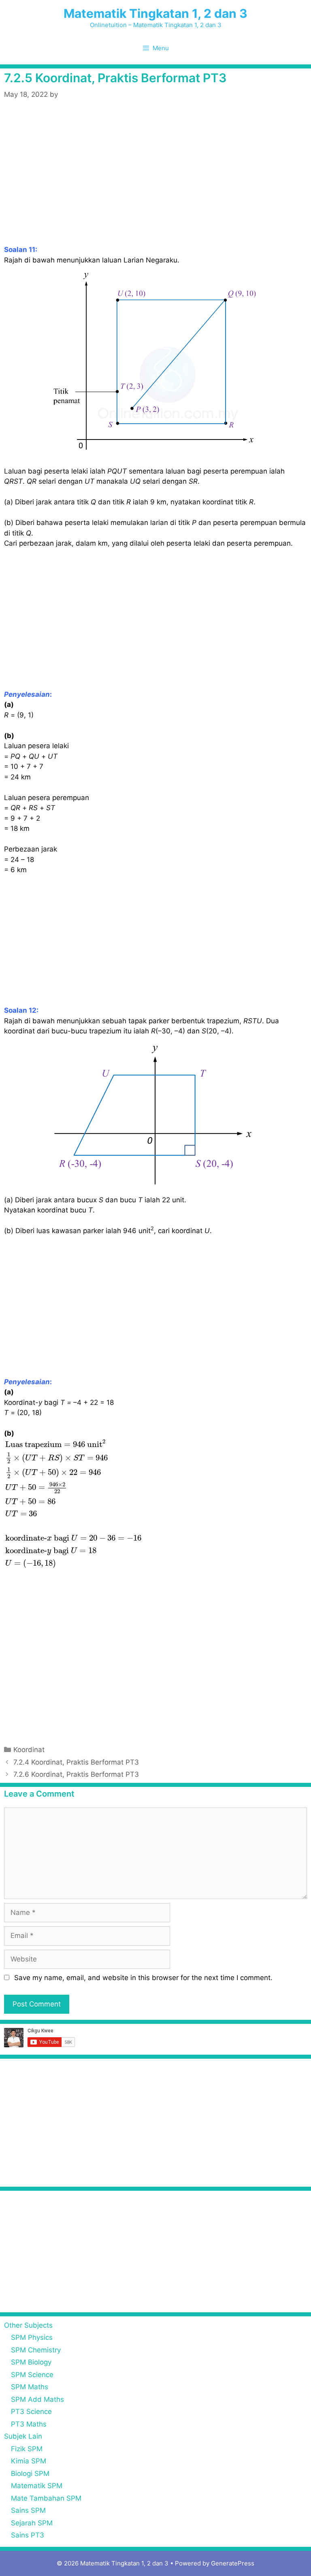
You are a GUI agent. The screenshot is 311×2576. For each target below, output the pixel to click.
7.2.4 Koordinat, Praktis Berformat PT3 (76, 1762)
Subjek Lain (23, 2436)
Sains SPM (28, 2510)
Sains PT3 (28, 2535)
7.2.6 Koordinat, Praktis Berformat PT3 (76, 1774)
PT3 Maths (29, 2424)
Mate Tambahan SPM (46, 2498)
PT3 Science (31, 2412)
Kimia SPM (29, 2461)
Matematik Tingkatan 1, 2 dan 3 (155, 13)
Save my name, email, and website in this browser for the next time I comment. (143, 1978)
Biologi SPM (30, 2474)
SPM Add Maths (37, 2399)
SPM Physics (32, 2337)
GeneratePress (233, 2563)
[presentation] (75, 1504)
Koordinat (29, 1750)
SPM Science (32, 2375)
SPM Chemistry (36, 2350)
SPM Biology (31, 2362)
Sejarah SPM (32, 2523)
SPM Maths (30, 2387)
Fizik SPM (27, 2449)
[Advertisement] (155, 185)
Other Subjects (28, 2325)
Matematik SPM (37, 2486)
